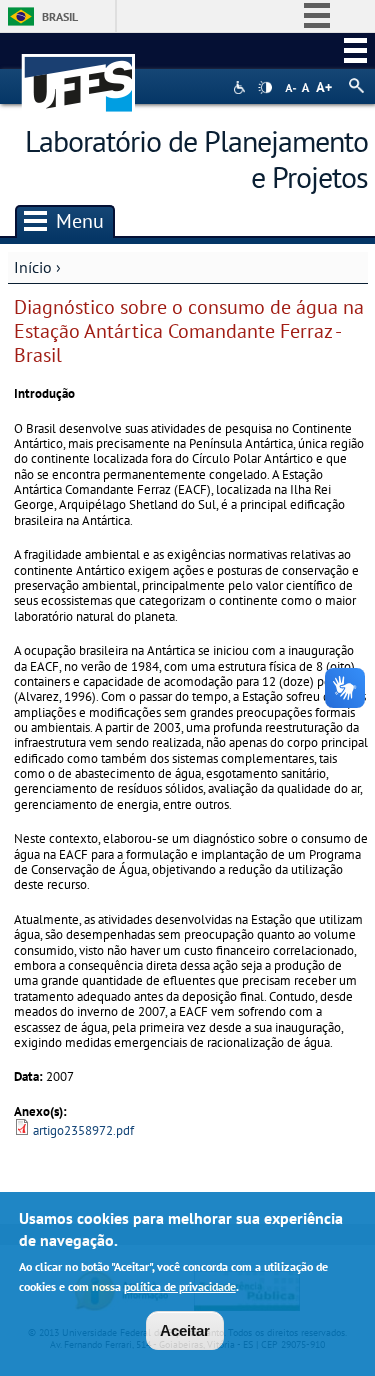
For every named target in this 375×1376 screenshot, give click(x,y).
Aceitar (185, 1330)
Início (33, 267)
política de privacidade (180, 1286)
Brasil (60, 16)
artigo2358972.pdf (83, 1130)
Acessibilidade (241, 87)
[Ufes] (79, 73)
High (265, 88)
